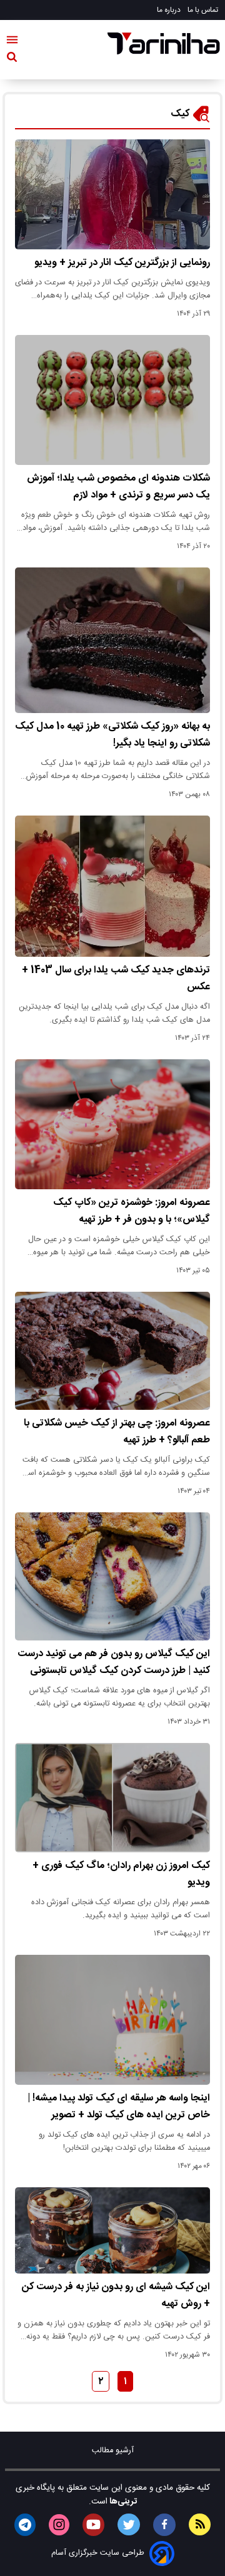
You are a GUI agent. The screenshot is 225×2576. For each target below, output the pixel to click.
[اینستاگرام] (59, 2525)
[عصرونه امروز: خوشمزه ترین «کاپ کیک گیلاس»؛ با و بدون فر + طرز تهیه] (112, 1124)
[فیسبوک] (164, 2525)
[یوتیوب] (93, 2525)
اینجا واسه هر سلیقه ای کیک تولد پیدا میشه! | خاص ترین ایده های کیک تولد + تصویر (119, 2107)
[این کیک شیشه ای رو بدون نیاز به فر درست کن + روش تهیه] (112, 2230)
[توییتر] (129, 2524)
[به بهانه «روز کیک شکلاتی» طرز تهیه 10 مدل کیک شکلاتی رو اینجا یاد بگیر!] (112, 640)
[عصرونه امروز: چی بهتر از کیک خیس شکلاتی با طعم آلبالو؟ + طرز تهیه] (112, 1351)
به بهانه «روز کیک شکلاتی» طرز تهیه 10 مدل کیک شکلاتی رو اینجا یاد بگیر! (112, 735)
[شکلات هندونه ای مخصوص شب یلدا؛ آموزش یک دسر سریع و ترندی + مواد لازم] (112, 400)
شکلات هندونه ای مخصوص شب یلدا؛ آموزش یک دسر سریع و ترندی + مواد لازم (118, 487)
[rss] (200, 2524)
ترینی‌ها (122, 2502)
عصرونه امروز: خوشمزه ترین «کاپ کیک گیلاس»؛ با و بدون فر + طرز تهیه (132, 1211)
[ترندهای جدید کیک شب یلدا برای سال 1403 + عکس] (112, 886)
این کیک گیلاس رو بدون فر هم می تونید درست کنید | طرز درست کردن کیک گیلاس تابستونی (114, 1662)
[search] (12, 59)
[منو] (12, 42)
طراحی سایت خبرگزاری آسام (98, 2553)
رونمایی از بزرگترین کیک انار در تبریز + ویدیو (122, 263)
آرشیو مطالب (113, 2451)
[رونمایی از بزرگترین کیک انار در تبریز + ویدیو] (112, 194)
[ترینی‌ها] (164, 43)
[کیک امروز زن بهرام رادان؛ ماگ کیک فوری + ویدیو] (112, 1798)
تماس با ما (204, 10)
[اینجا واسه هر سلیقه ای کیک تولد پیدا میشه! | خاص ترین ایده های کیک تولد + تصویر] (112, 2020)
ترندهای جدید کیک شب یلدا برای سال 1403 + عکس (116, 979)
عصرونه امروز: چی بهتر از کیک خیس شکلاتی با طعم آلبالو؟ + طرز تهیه (117, 1432)
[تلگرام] (25, 2525)
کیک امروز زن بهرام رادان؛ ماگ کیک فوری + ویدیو (121, 1874)
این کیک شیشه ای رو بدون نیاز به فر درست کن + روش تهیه (116, 2295)
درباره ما (170, 10)
